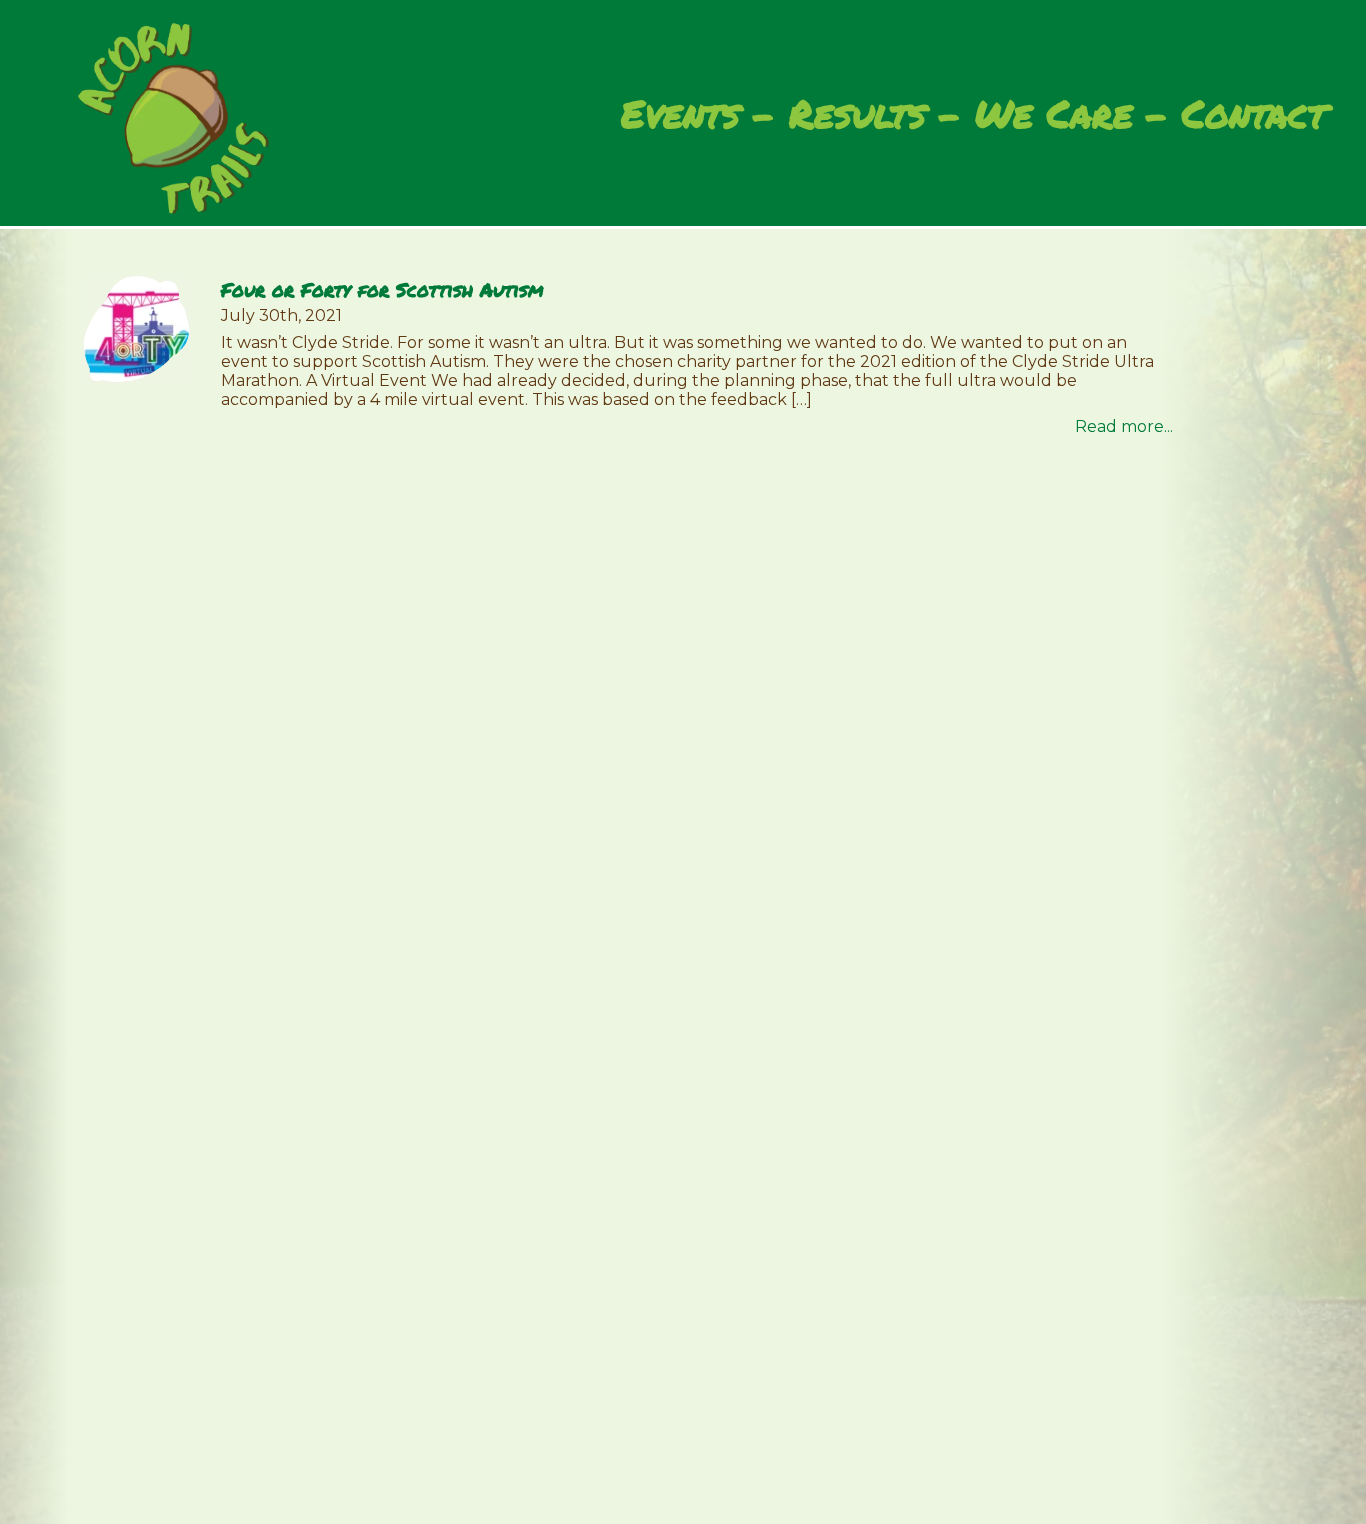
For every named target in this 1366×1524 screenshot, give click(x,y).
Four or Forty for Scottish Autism (382, 289)
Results (857, 114)
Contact (1254, 114)
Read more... (1124, 426)
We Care (1054, 114)
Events (680, 114)
